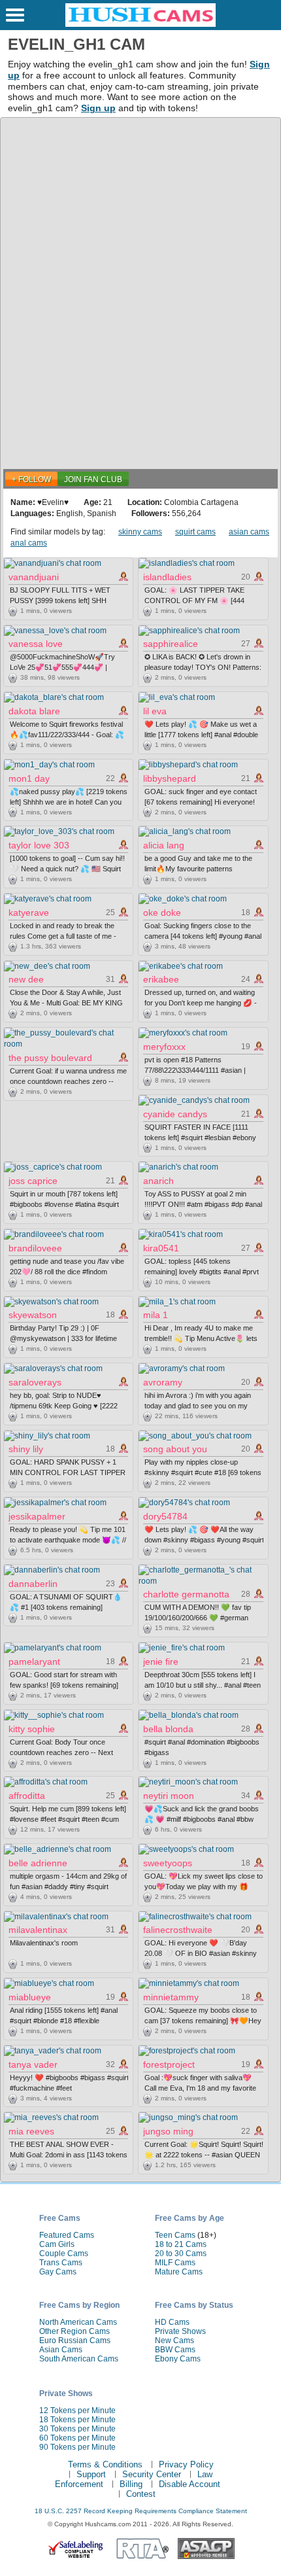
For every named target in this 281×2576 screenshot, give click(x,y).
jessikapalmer (37, 1516)
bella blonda (168, 1729)
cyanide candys (175, 1114)
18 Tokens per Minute (77, 2420)
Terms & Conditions (105, 2464)
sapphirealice (171, 644)
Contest (141, 2494)
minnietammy (171, 1997)
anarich (158, 1181)
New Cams (174, 2341)
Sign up (98, 108)
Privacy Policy (186, 2464)
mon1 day (29, 778)
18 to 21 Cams (181, 2244)
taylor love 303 (39, 845)
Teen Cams (175, 2235)
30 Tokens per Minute (77, 2429)
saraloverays (35, 1382)
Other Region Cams (74, 2331)
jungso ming (168, 2131)
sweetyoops (168, 1863)
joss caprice (33, 1181)
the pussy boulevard (50, 1058)
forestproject (169, 2064)
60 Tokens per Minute (77, 2438)
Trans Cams (61, 2263)
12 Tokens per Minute (77, 2411)
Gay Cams (58, 2272)
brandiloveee (35, 1248)
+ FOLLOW (31, 479)
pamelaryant (34, 1662)
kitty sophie (32, 1729)
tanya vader (33, 2064)
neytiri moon (169, 1796)
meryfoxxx (164, 1047)
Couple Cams (64, 2254)
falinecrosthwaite (178, 1930)
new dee (26, 979)
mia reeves (31, 2131)
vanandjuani (34, 577)
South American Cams (79, 2359)
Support (91, 2474)
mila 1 (156, 1315)
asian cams (249, 532)
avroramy (163, 1382)
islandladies (167, 577)
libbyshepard (170, 778)
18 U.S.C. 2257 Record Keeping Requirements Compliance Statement (141, 2511)
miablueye (30, 1997)
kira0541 (161, 1248)
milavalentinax (38, 1930)
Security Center (152, 2474)
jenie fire (161, 1662)
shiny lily (26, 1449)
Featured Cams (67, 2235)
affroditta (27, 1796)
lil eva (155, 711)
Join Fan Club (93, 479)
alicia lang (164, 845)
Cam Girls (57, 2244)
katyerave (29, 913)
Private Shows (180, 2331)
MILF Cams (175, 2263)
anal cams (29, 543)
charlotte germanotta (186, 1594)
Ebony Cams (178, 2359)
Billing (131, 2484)
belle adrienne (38, 1863)
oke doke (162, 913)
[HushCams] (140, 24)
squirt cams (195, 532)
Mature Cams (179, 2272)
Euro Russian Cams (75, 2341)
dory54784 (165, 1516)
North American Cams (78, 2322)
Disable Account (190, 2484)
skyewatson (33, 1315)
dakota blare (34, 711)
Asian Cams (61, 2350)
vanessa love (36, 644)
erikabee (161, 979)
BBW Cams (175, 2350)
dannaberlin (33, 1584)
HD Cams (172, 2322)
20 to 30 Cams (181, 2254)
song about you (175, 1449)
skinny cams (140, 532)
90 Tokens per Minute (77, 2447)
